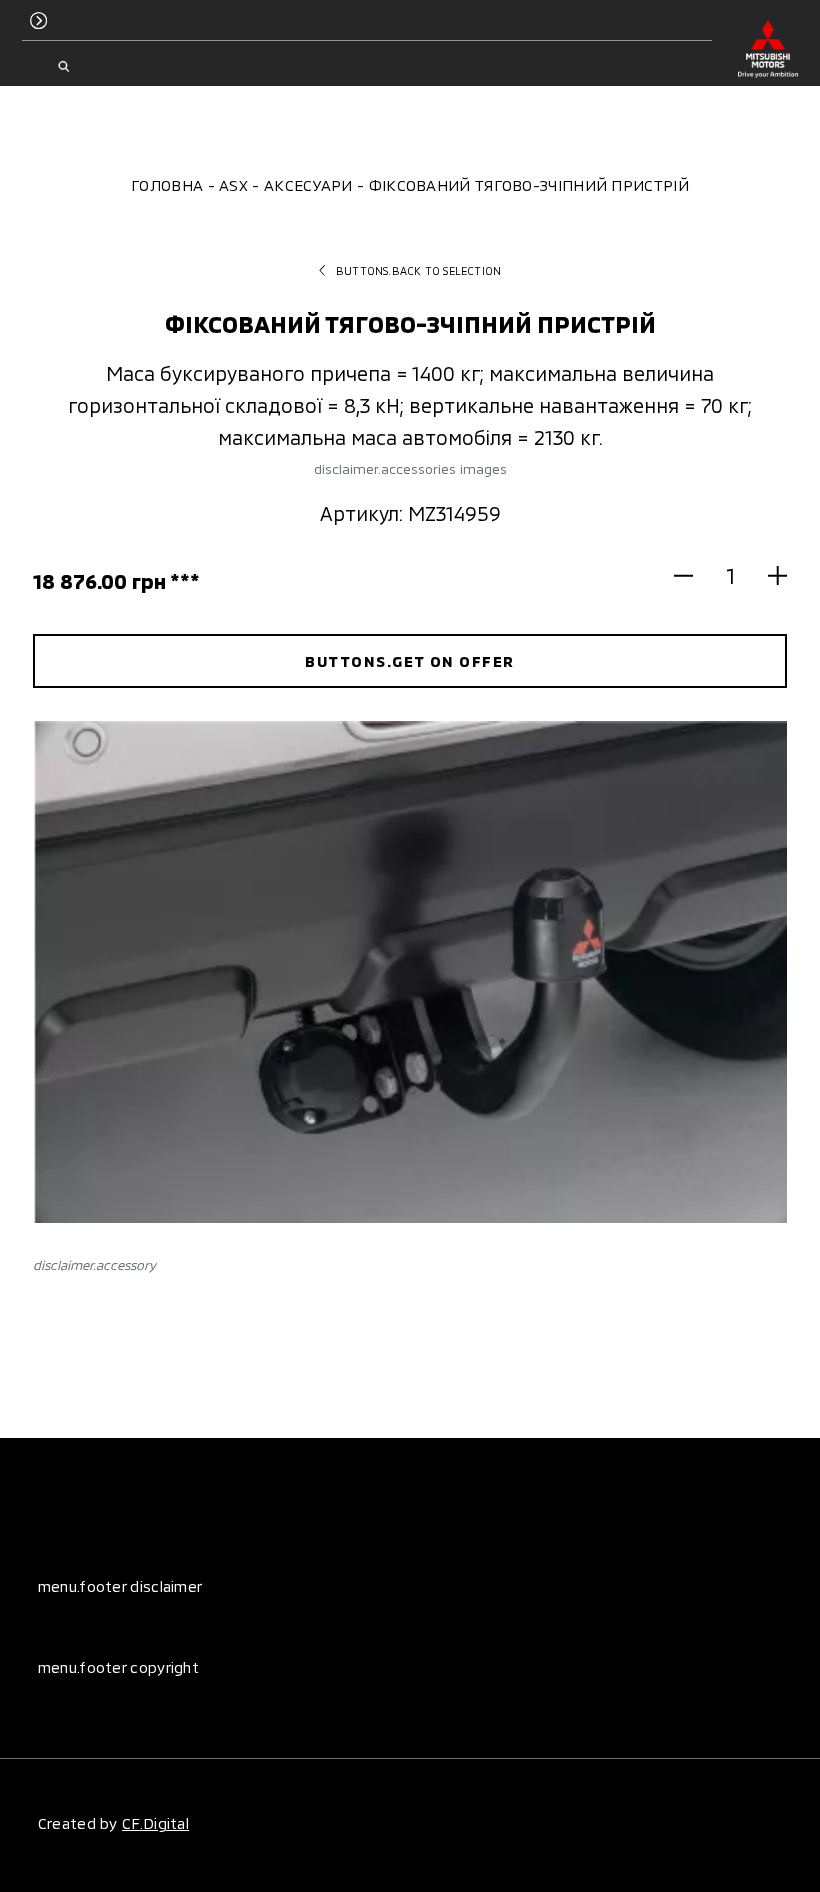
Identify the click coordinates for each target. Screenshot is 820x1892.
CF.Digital (155, 1823)
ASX (233, 185)
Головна (167, 185)
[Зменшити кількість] (693, 576)
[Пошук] (64, 67)
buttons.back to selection (418, 270)
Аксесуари (308, 185)
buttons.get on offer (409, 661)
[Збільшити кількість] (768, 576)
